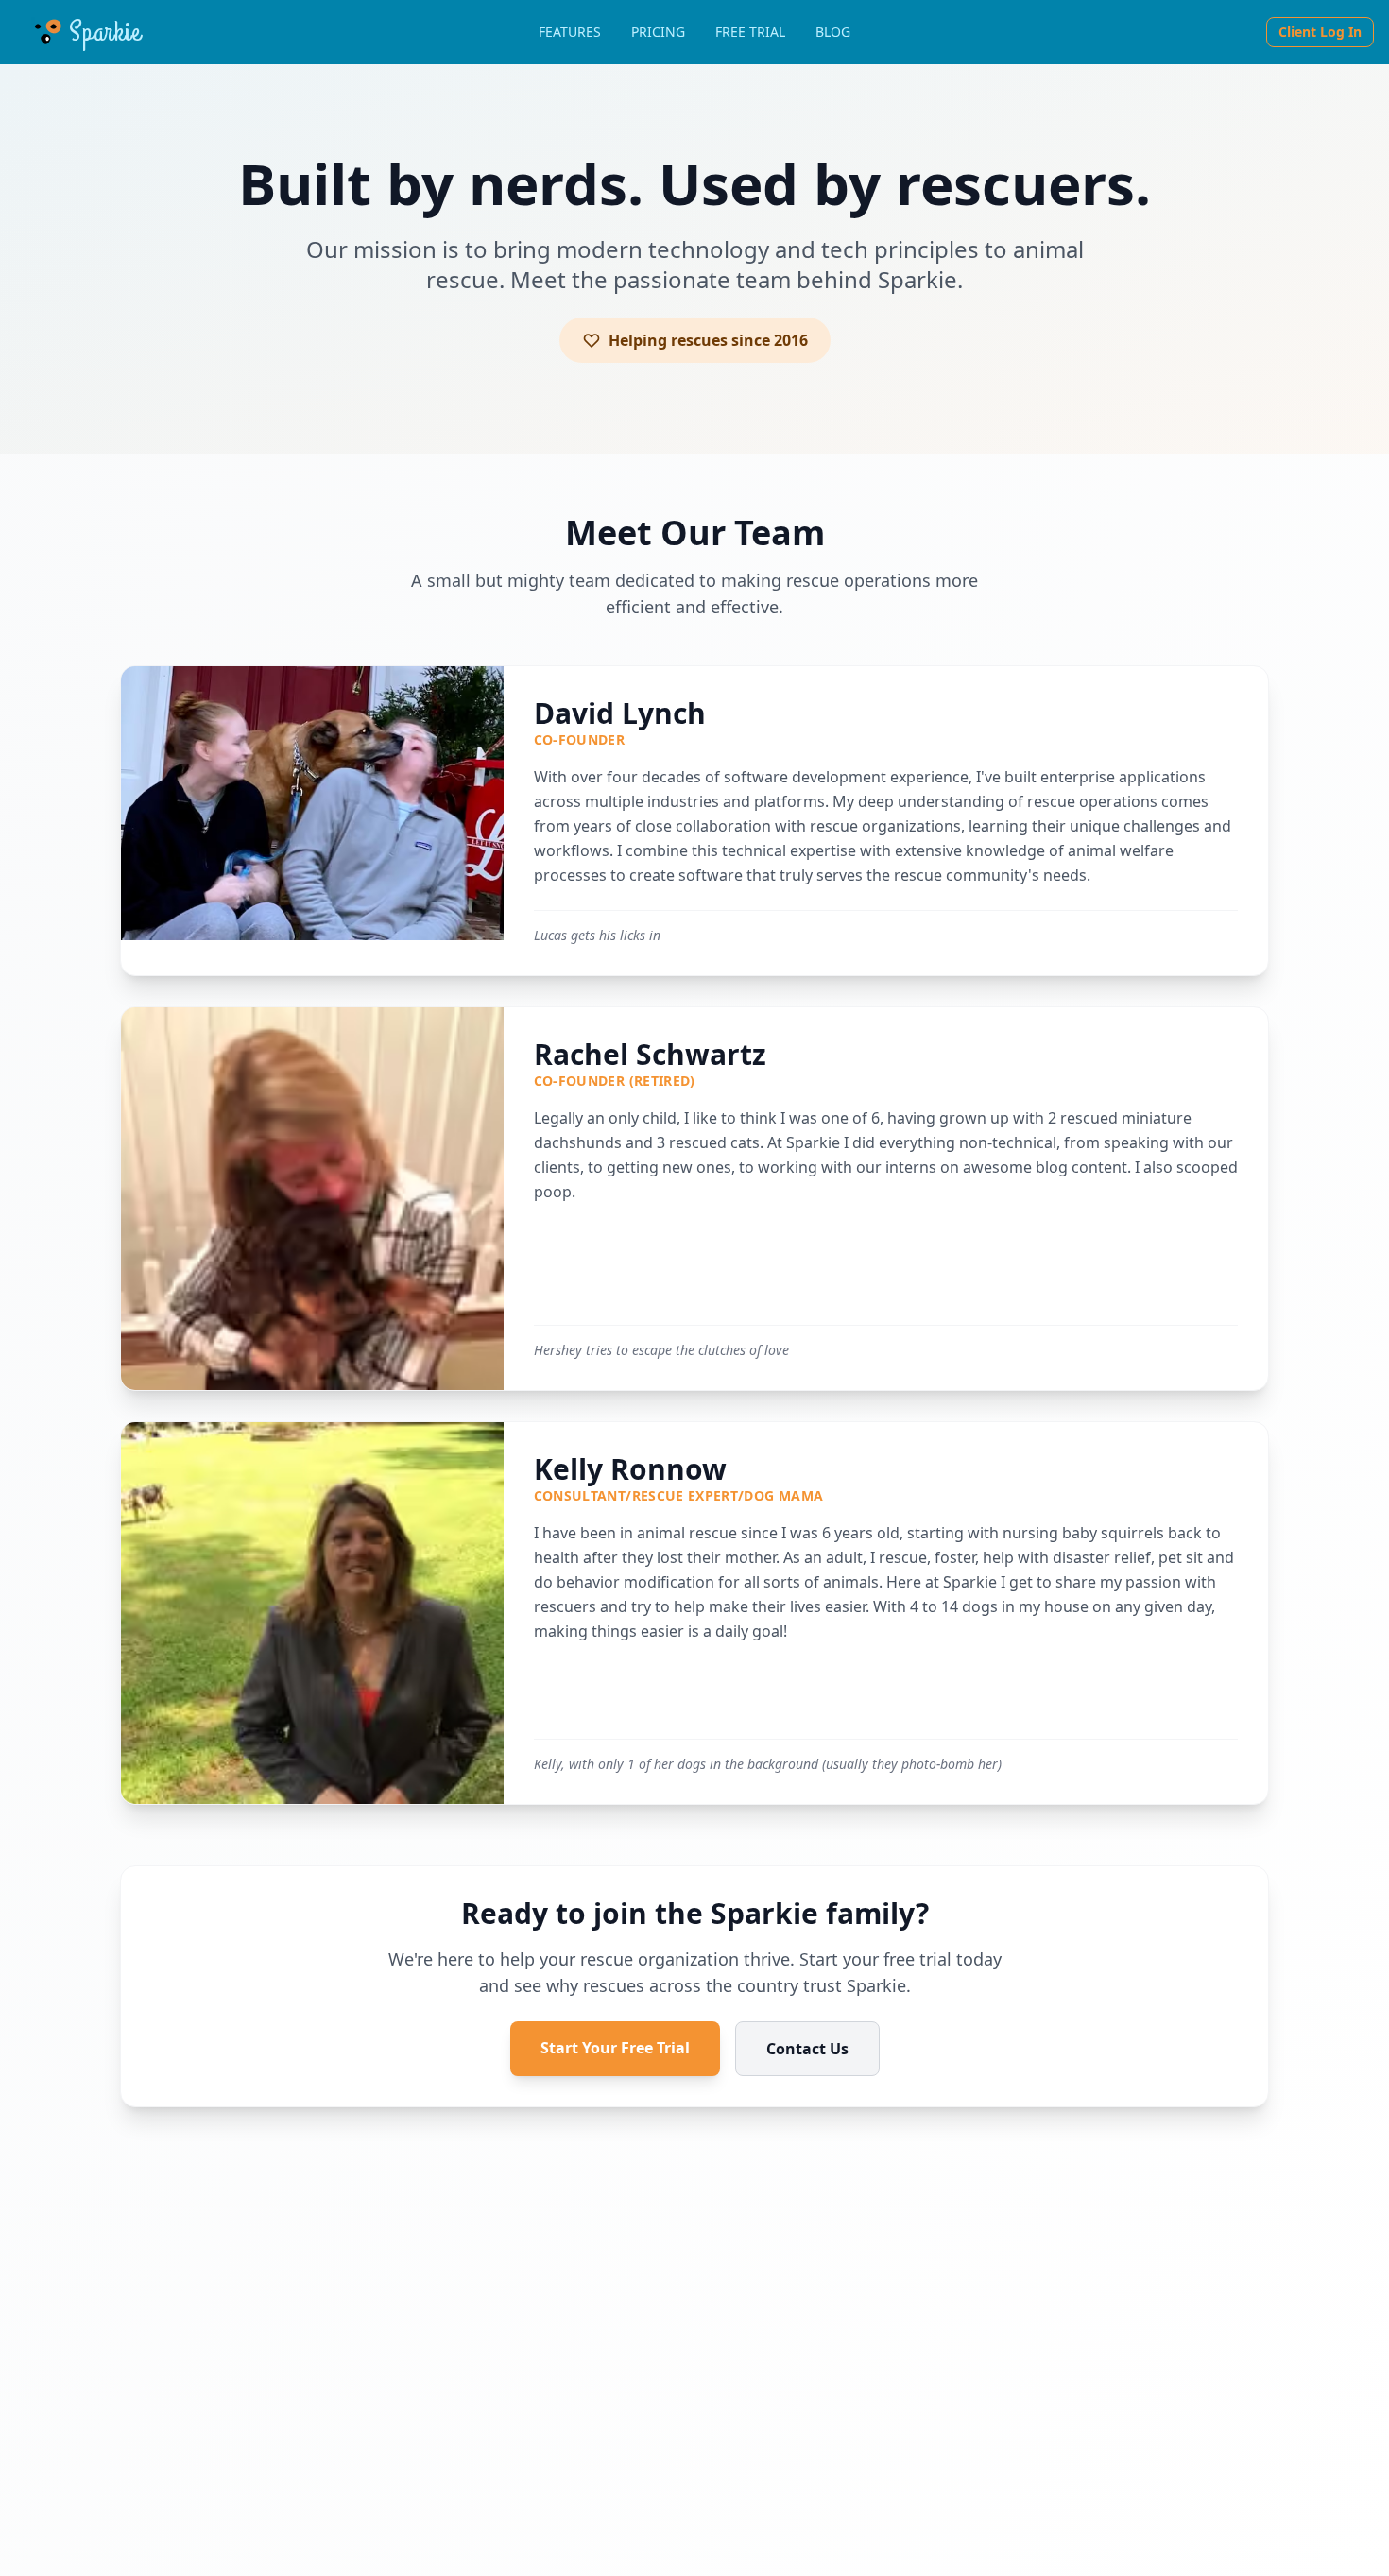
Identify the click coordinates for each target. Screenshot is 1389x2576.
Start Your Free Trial (615, 2048)
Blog (833, 32)
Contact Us (807, 2049)
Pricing (658, 32)
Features (570, 32)
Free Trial (750, 32)
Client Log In (1320, 32)
